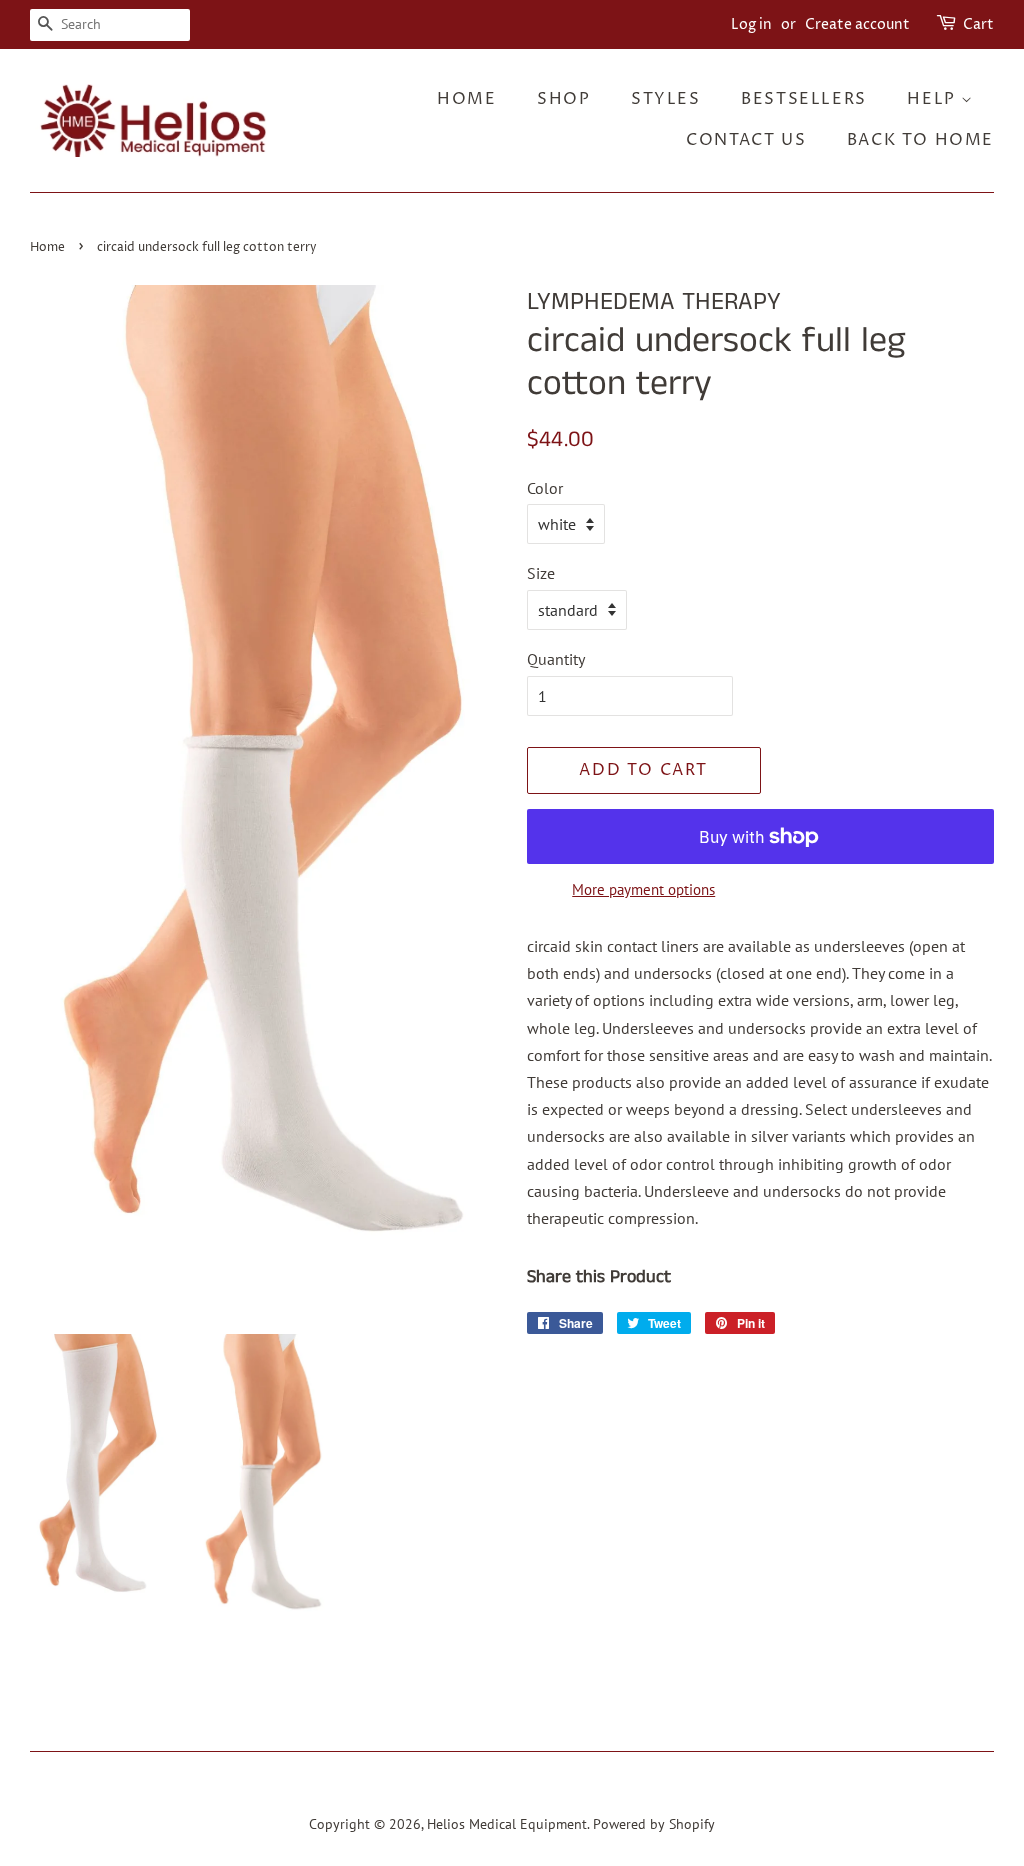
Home (466, 99)
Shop (563, 99)
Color (545, 488)
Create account (857, 24)
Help (934, 99)
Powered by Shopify (654, 1824)
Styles (666, 99)
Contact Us (746, 140)
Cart (978, 24)
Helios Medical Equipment (507, 1824)
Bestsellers (804, 99)
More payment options (643, 889)
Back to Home (920, 140)
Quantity (556, 659)
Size (541, 573)
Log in (751, 24)
